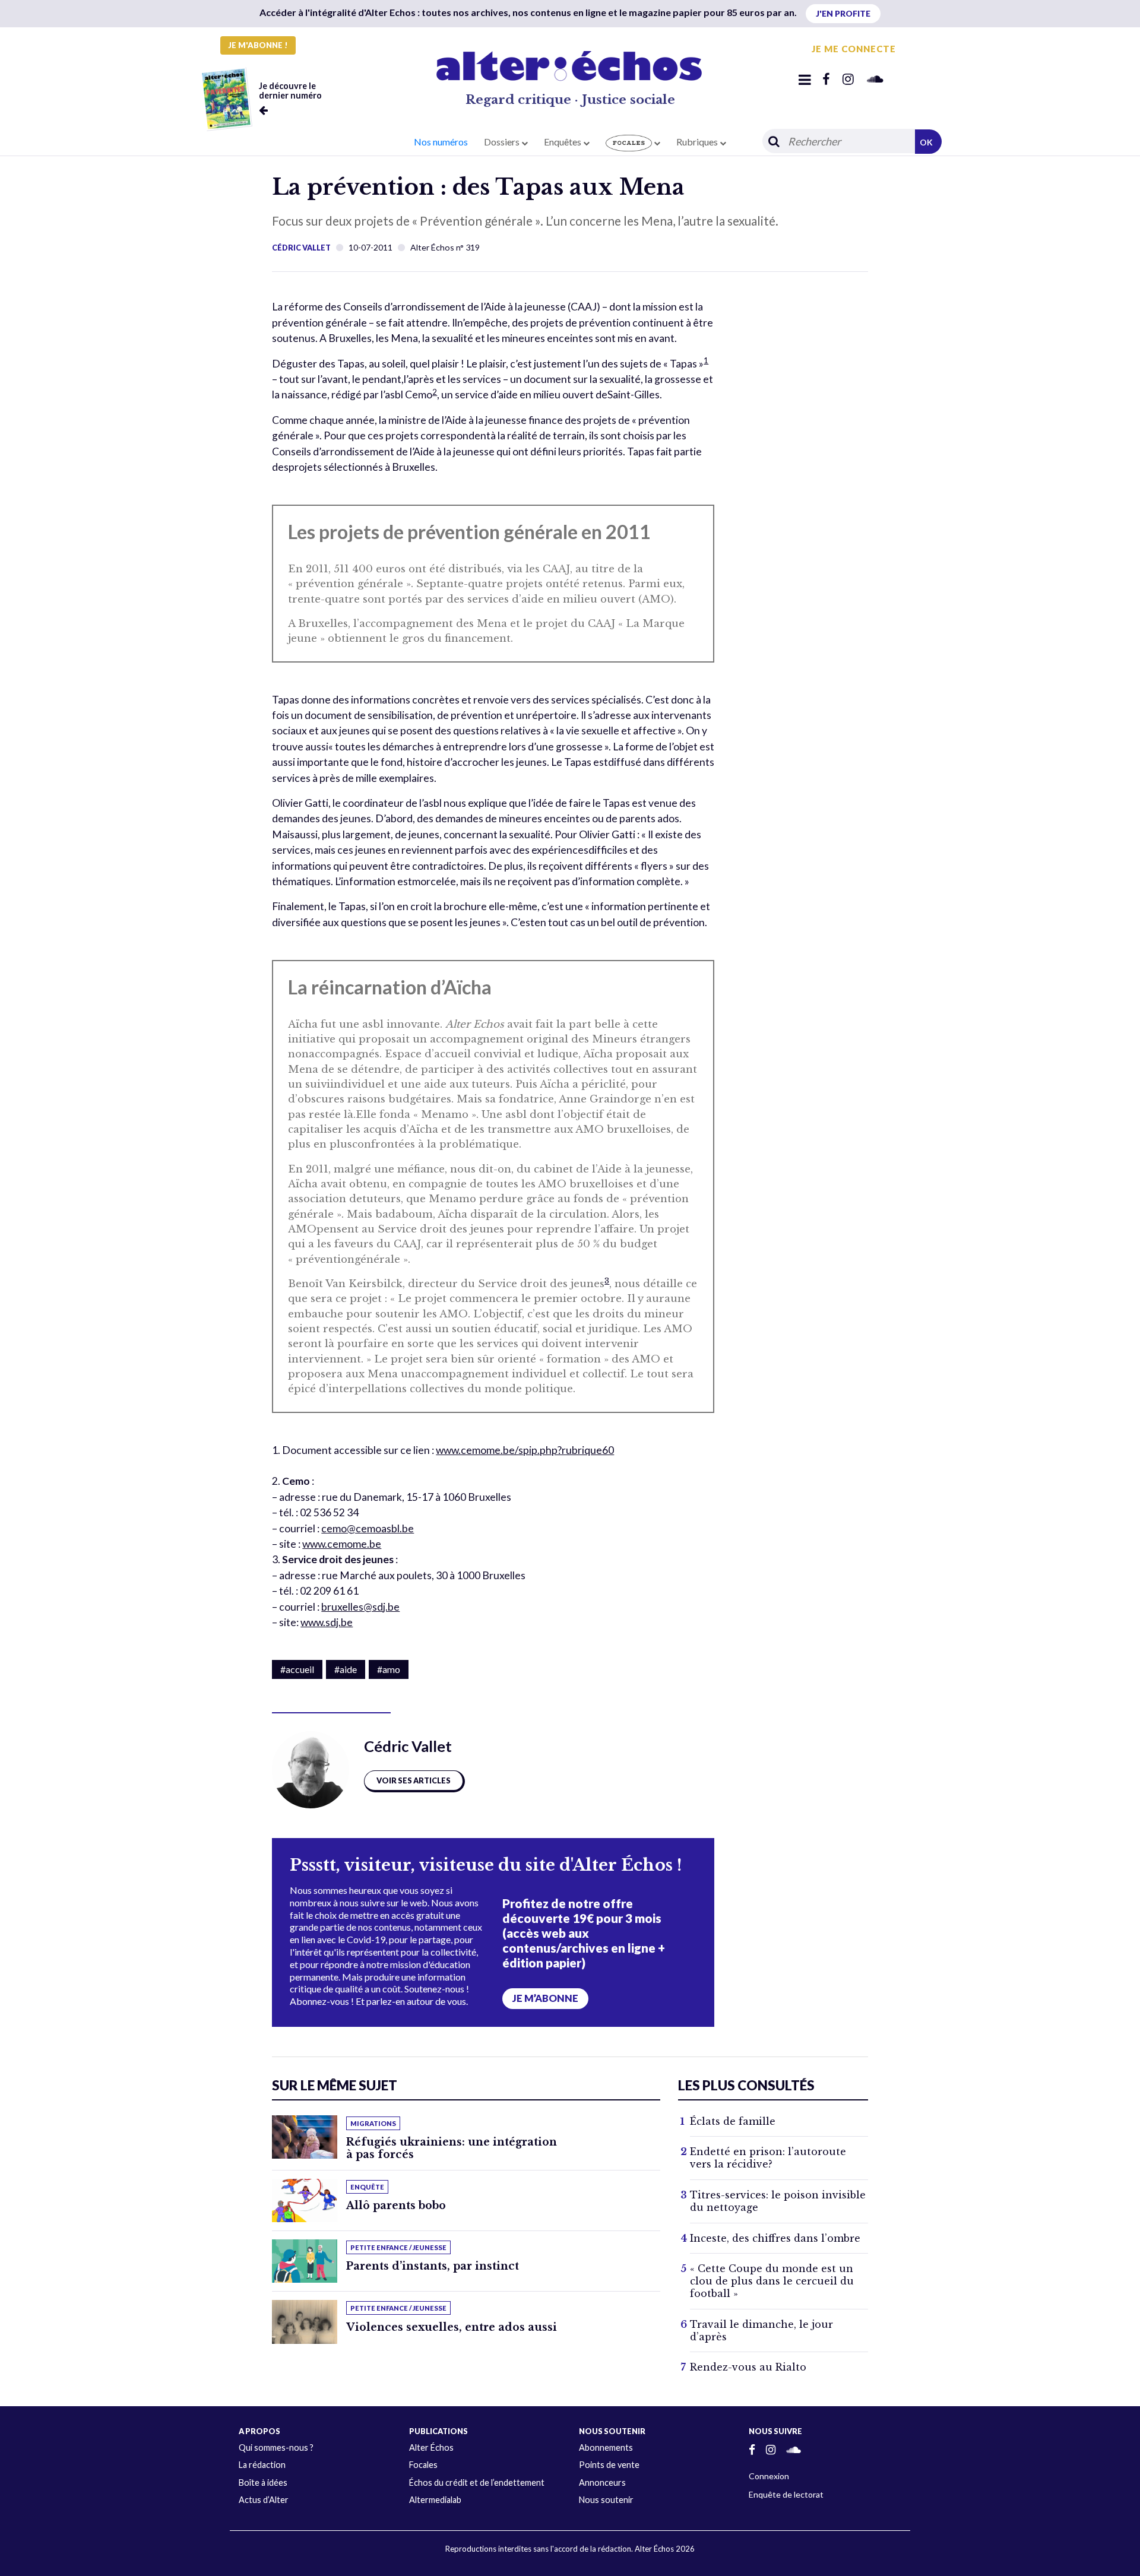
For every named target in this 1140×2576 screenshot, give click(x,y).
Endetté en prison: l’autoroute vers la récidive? (768, 2158)
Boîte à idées (263, 2482)
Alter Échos (431, 2447)
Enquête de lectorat (786, 2494)
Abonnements (606, 2447)
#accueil (297, 1669)
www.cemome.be (342, 1544)
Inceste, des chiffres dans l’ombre (775, 2238)
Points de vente (609, 2465)
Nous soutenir (606, 2500)
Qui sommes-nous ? (276, 2447)
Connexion (769, 2476)
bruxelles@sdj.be (360, 1607)
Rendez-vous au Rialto (748, 2367)
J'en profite (843, 13)
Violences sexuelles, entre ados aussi (452, 2327)
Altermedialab (435, 2500)
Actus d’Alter (264, 2500)
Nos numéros (441, 142)
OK (926, 142)
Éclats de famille (733, 2121)
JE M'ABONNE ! (258, 45)
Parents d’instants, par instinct (433, 2266)
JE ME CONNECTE (854, 49)
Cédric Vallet (301, 248)
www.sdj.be (327, 1622)
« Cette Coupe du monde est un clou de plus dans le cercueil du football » (772, 2281)
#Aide (346, 1669)
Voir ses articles (414, 1780)
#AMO (389, 1669)
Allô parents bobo (396, 2206)
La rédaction (262, 2465)
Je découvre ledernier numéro (290, 91)
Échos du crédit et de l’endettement (477, 2482)
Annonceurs (602, 2482)
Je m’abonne (545, 1998)
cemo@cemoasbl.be (368, 1528)
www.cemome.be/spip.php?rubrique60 (525, 1450)
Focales (423, 2465)
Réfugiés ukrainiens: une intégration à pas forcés (452, 2148)
